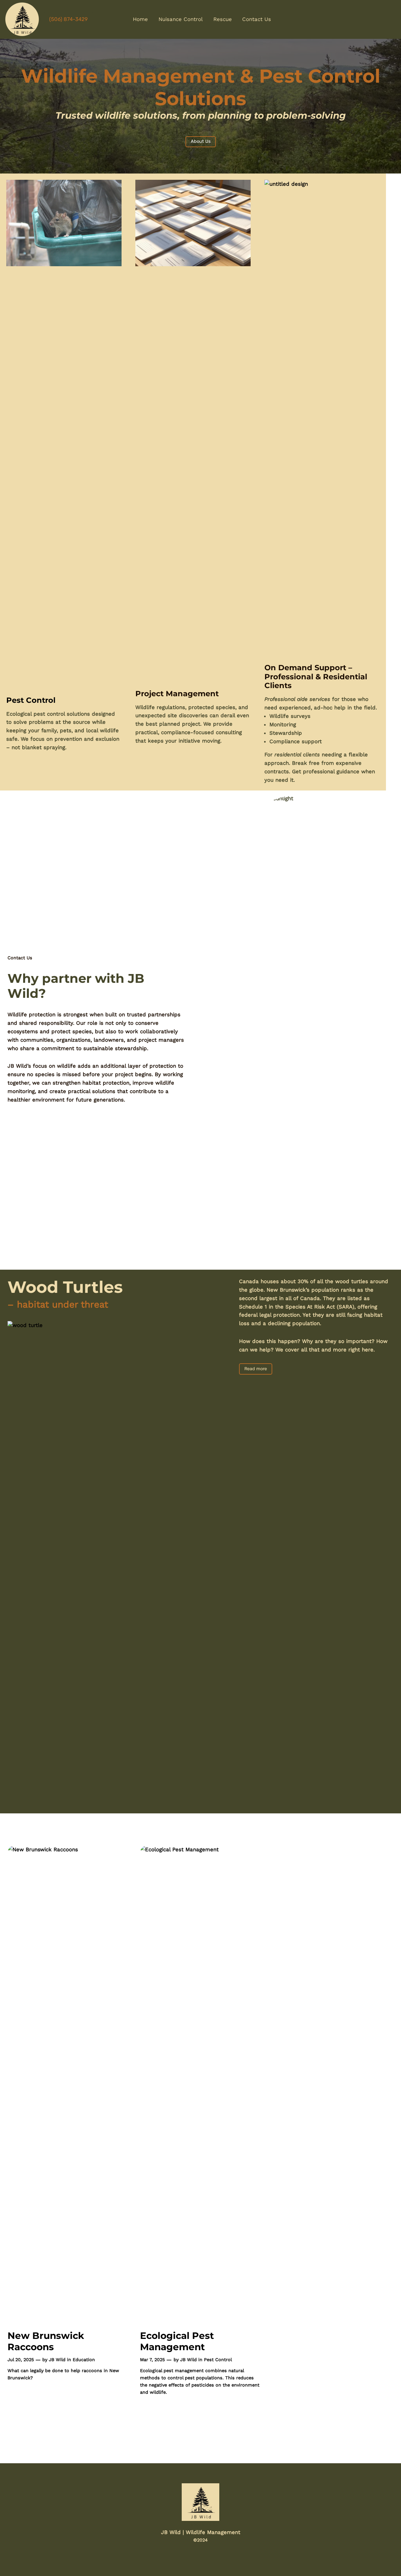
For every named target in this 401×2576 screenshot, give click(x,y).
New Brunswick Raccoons (46, 2341)
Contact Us (20, 958)
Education (84, 2360)
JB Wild (57, 2360)
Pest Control (218, 2360)
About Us (201, 141)
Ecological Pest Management (177, 2341)
